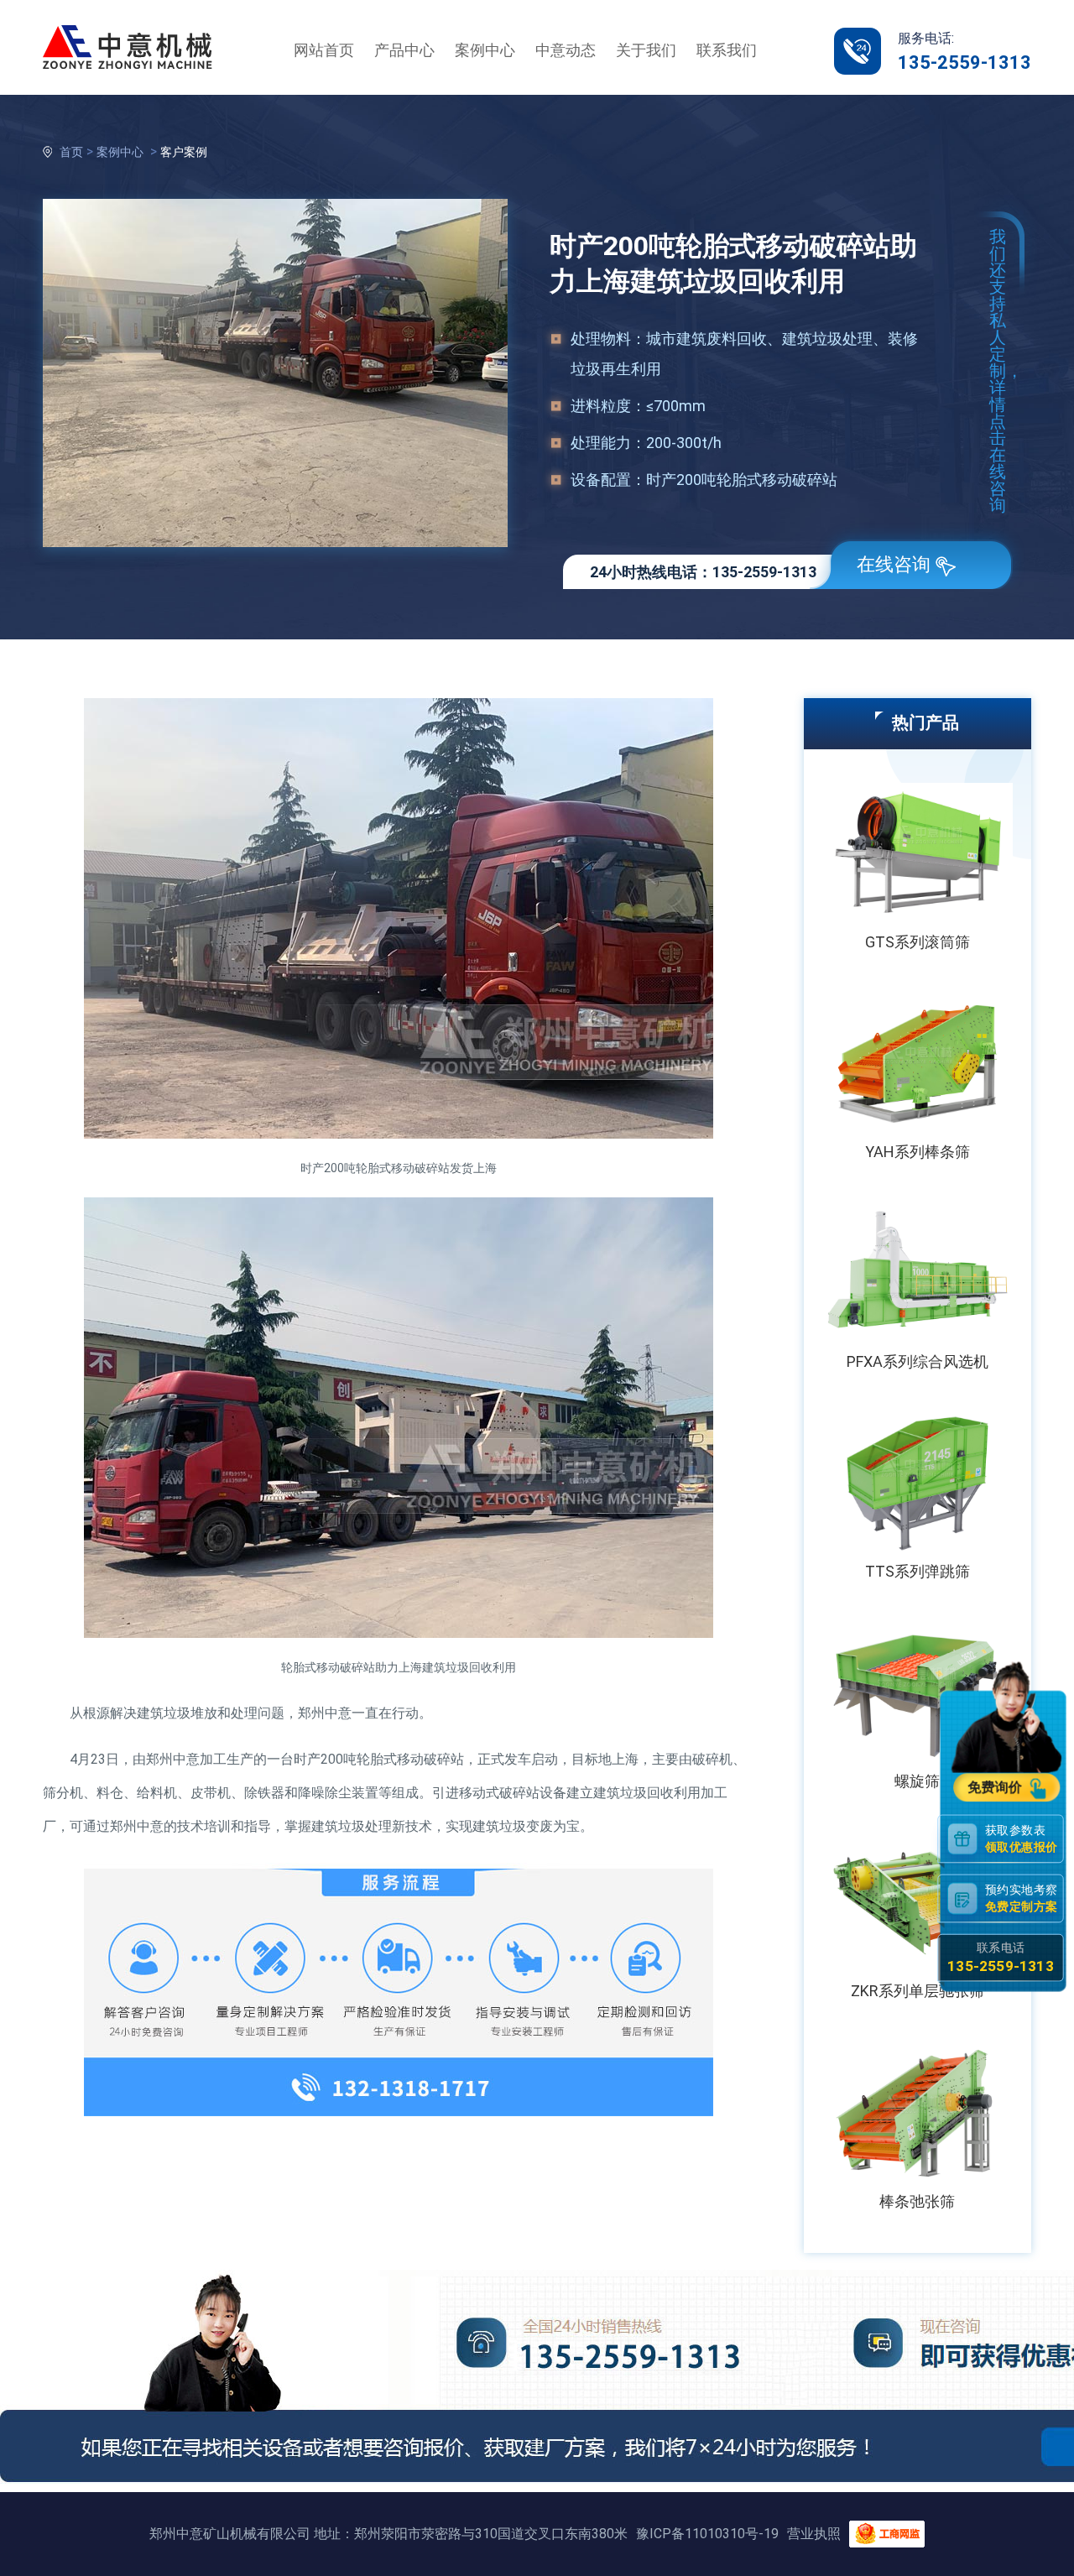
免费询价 (996, 1787)
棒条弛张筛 (917, 2201)
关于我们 (646, 50)
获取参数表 (1021, 1838)
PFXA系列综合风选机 (918, 1361)
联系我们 (727, 50)
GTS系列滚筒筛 (918, 942)
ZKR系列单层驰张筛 (918, 1991)
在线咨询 (894, 564)
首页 (71, 152)
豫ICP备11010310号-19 (707, 2534)
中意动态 (566, 50)
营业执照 (814, 2534)
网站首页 (324, 50)
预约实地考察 (1021, 1898)
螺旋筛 (917, 1781)
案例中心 (485, 50)
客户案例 (184, 152)
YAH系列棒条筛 (918, 1152)
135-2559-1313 (965, 63)
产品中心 (404, 50)
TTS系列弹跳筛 (918, 1571)
